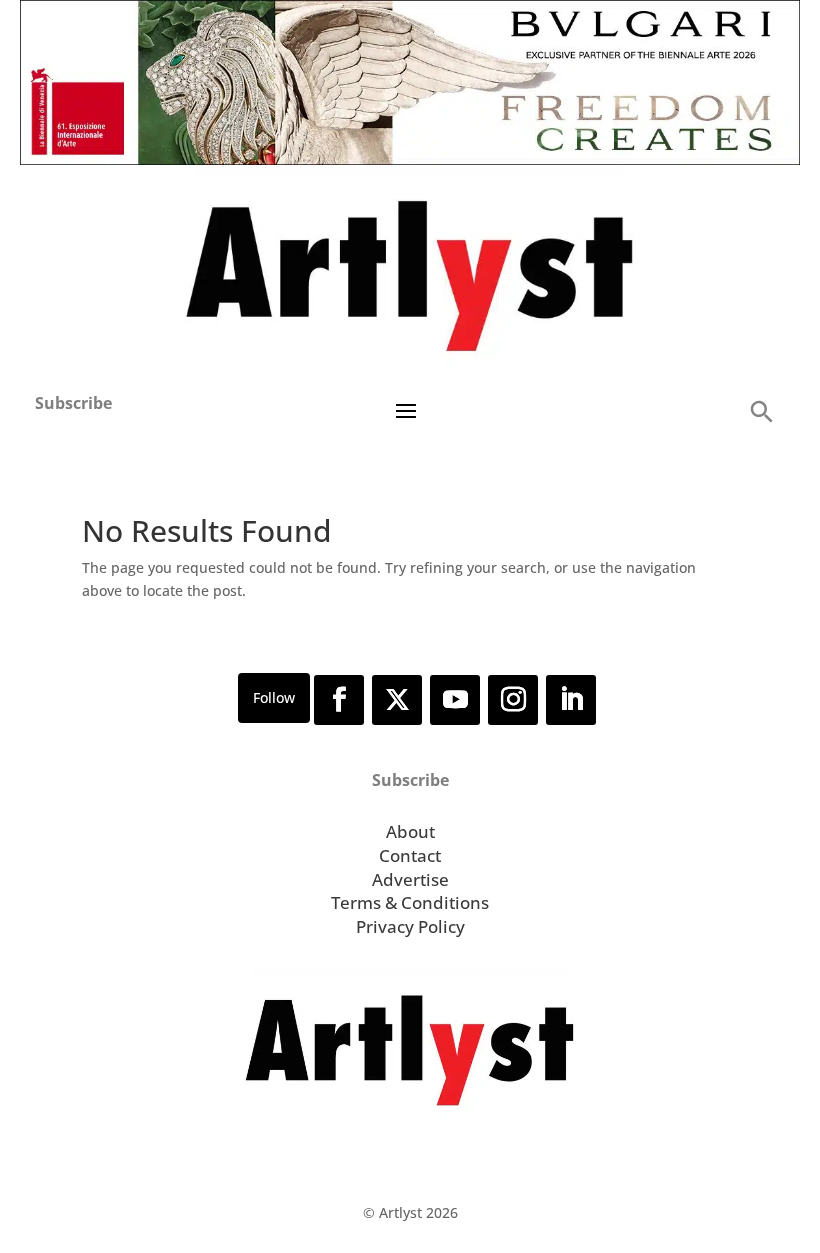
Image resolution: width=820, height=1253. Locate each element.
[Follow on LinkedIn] (571, 700)
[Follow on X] (397, 700)
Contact (410, 855)
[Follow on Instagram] (513, 700)
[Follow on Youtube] (455, 700)
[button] (761, 410)
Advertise (410, 879)
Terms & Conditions (410, 902)
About (410, 831)
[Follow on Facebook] (339, 700)
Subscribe (73, 403)
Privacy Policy (410, 926)
